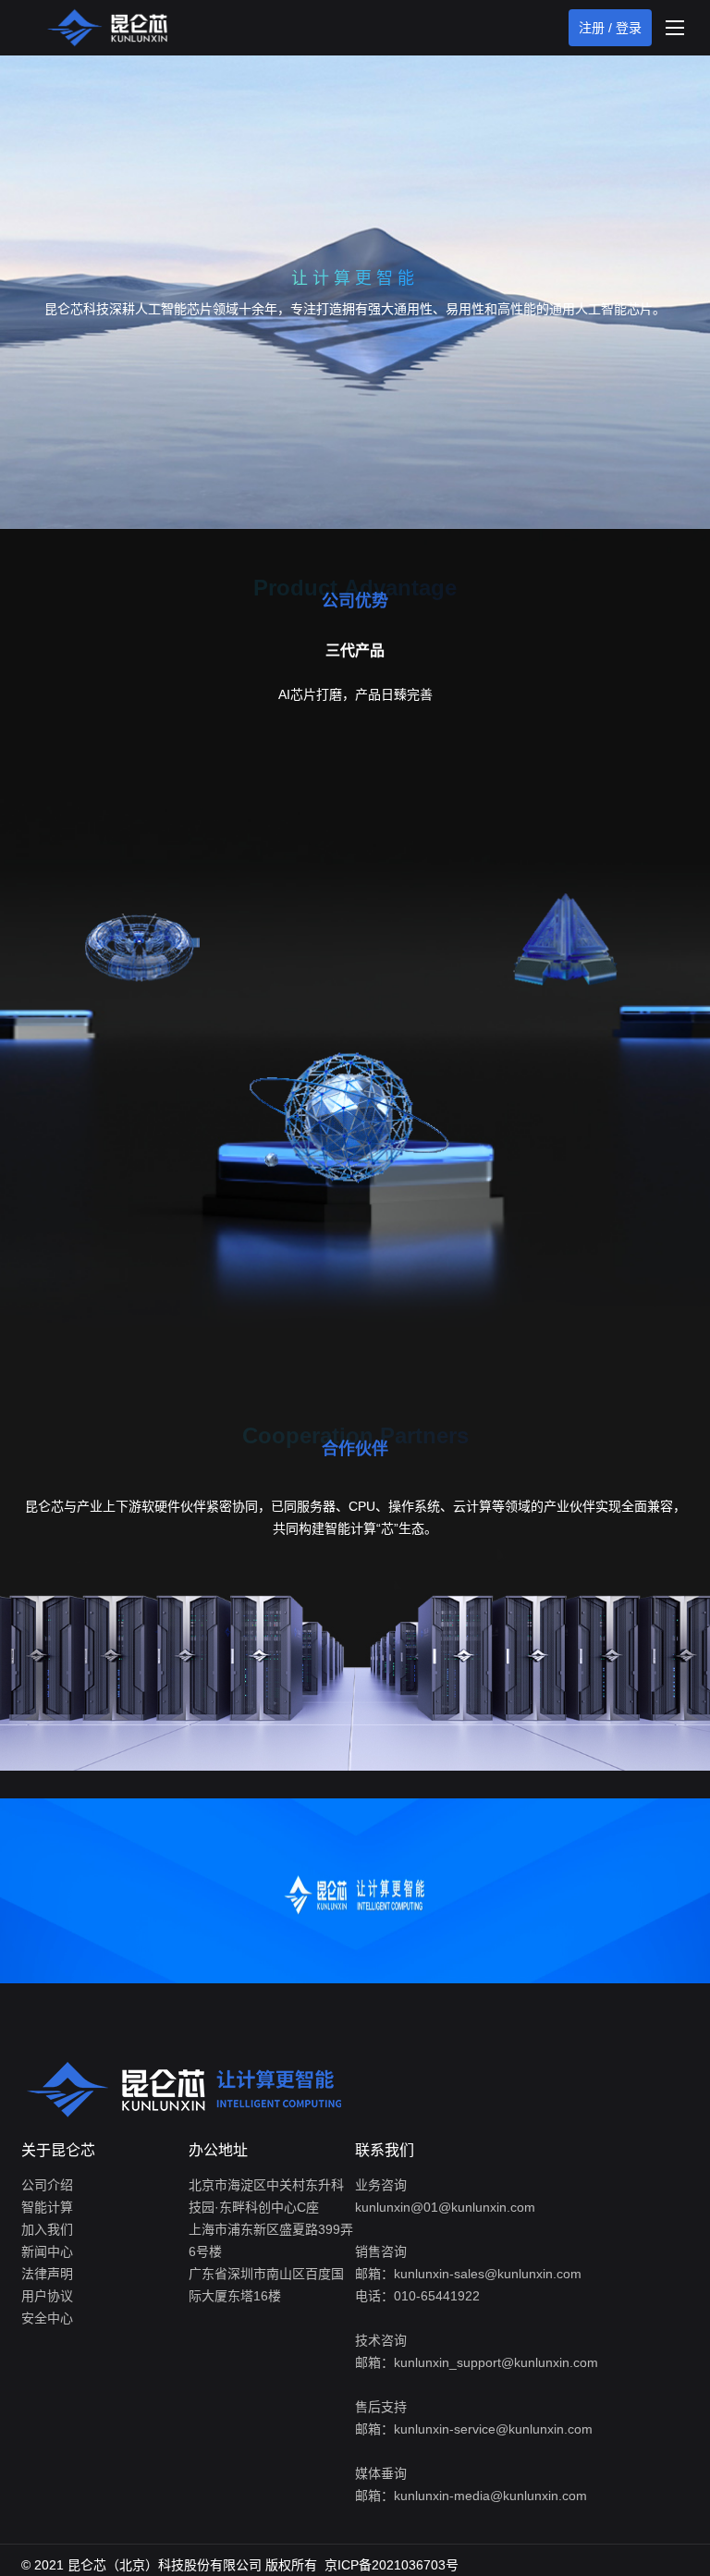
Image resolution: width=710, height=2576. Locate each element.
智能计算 (47, 2207)
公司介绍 (47, 2185)
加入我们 (47, 2229)
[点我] (675, 28)
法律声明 (47, 2274)
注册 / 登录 (610, 28)
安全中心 (47, 2318)
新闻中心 (47, 2251)
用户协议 (47, 2296)
